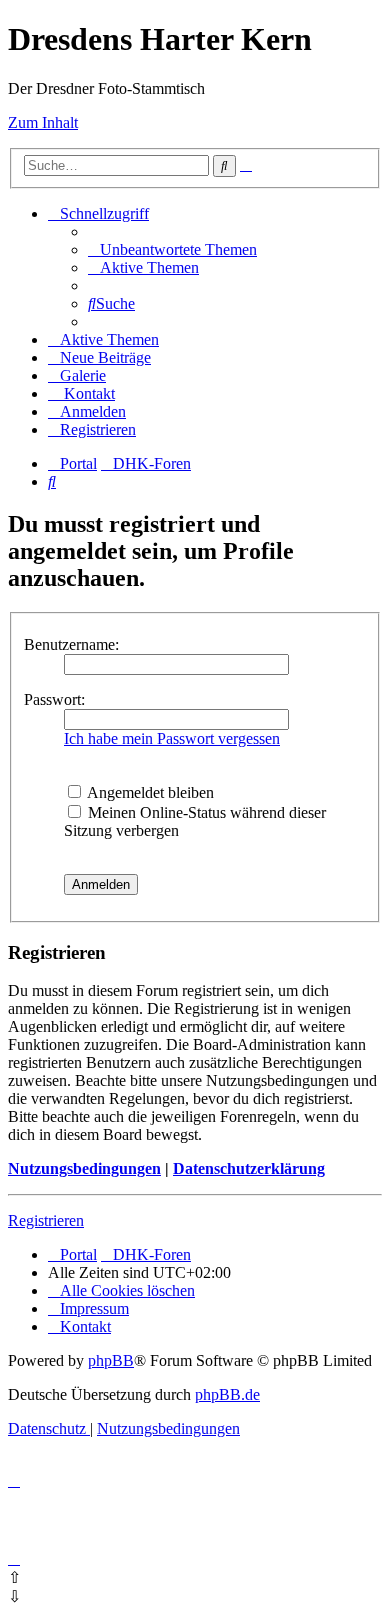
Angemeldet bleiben (149, 792)
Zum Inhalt (43, 122)
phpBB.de (227, 1394)
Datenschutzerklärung (249, 1168)
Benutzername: (71, 644)
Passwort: (54, 699)
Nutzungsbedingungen (84, 1168)
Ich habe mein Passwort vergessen (172, 738)
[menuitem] (172, 249)
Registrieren (46, 1220)
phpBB (111, 1360)
